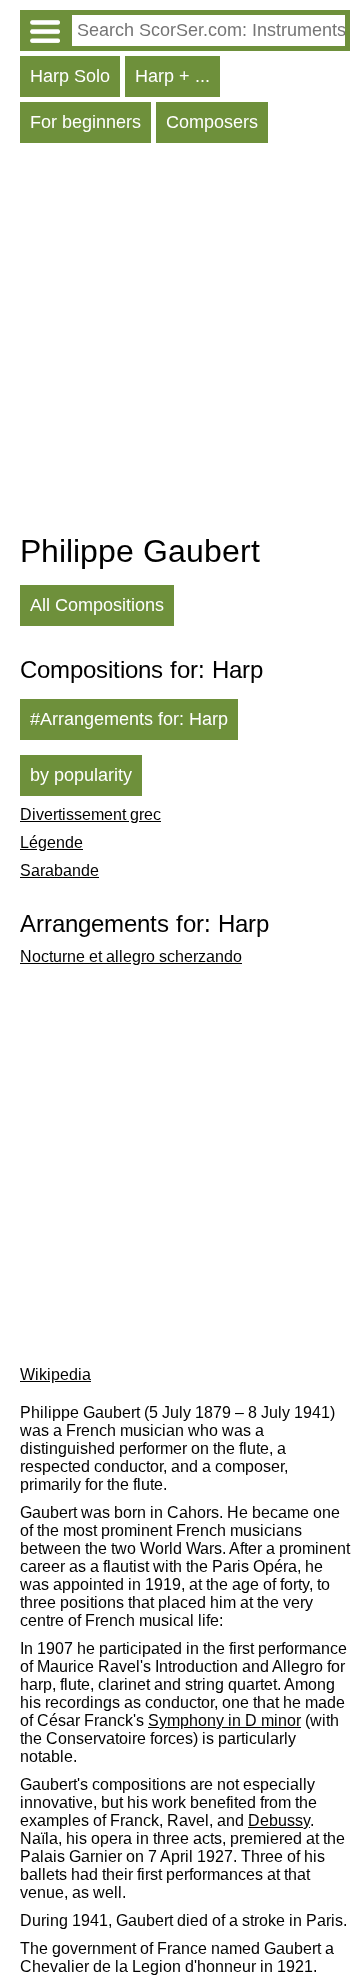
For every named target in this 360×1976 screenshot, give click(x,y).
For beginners (85, 122)
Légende (51, 842)
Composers (212, 122)
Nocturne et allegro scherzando (131, 956)
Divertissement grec (90, 814)
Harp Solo (70, 76)
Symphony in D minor (224, 1720)
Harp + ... (172, 76)
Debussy (279, 1820)
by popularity (81, 775)
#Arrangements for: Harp (129, 719)
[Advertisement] (180, 343)
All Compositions (97, 605)
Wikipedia (55, 1374)
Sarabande (59, 870)
